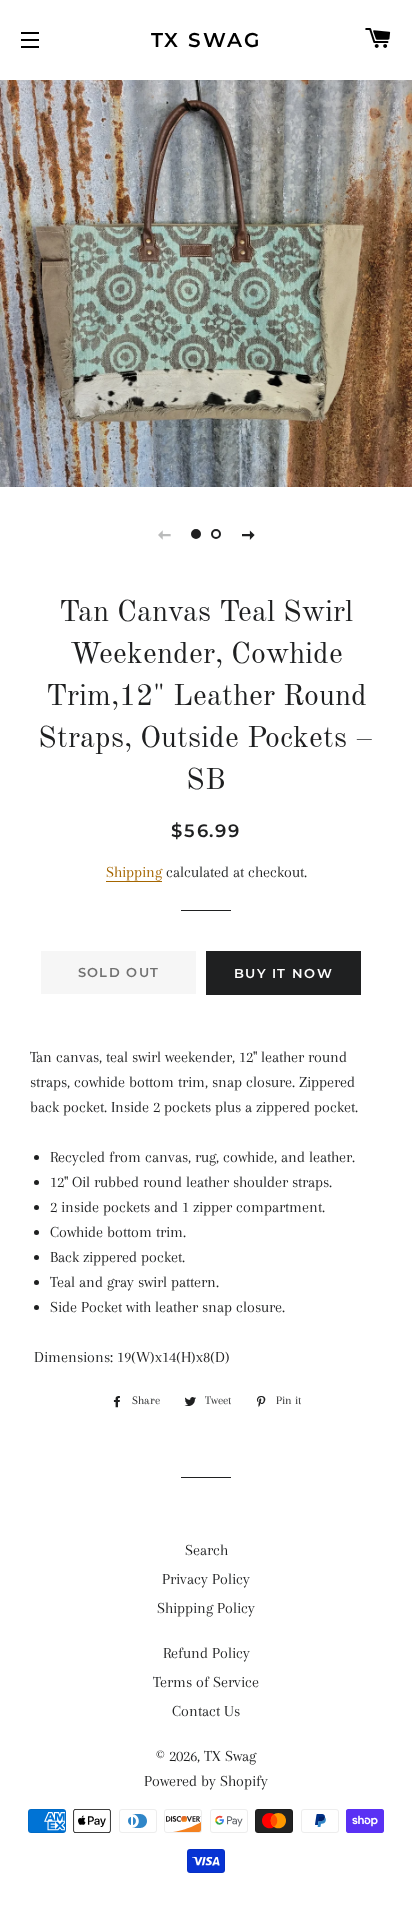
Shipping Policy (206, 1608)
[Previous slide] (164, 534)
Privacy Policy (206, 1579)
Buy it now (283, 973)
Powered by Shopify (206, 1781)
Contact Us (206, 1711)
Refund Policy (206, 1653)
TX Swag (206, 40)
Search (206, 1550)
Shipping (134, 872)
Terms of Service (206, 1682)
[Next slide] (248, 534)
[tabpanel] (206, 281)
